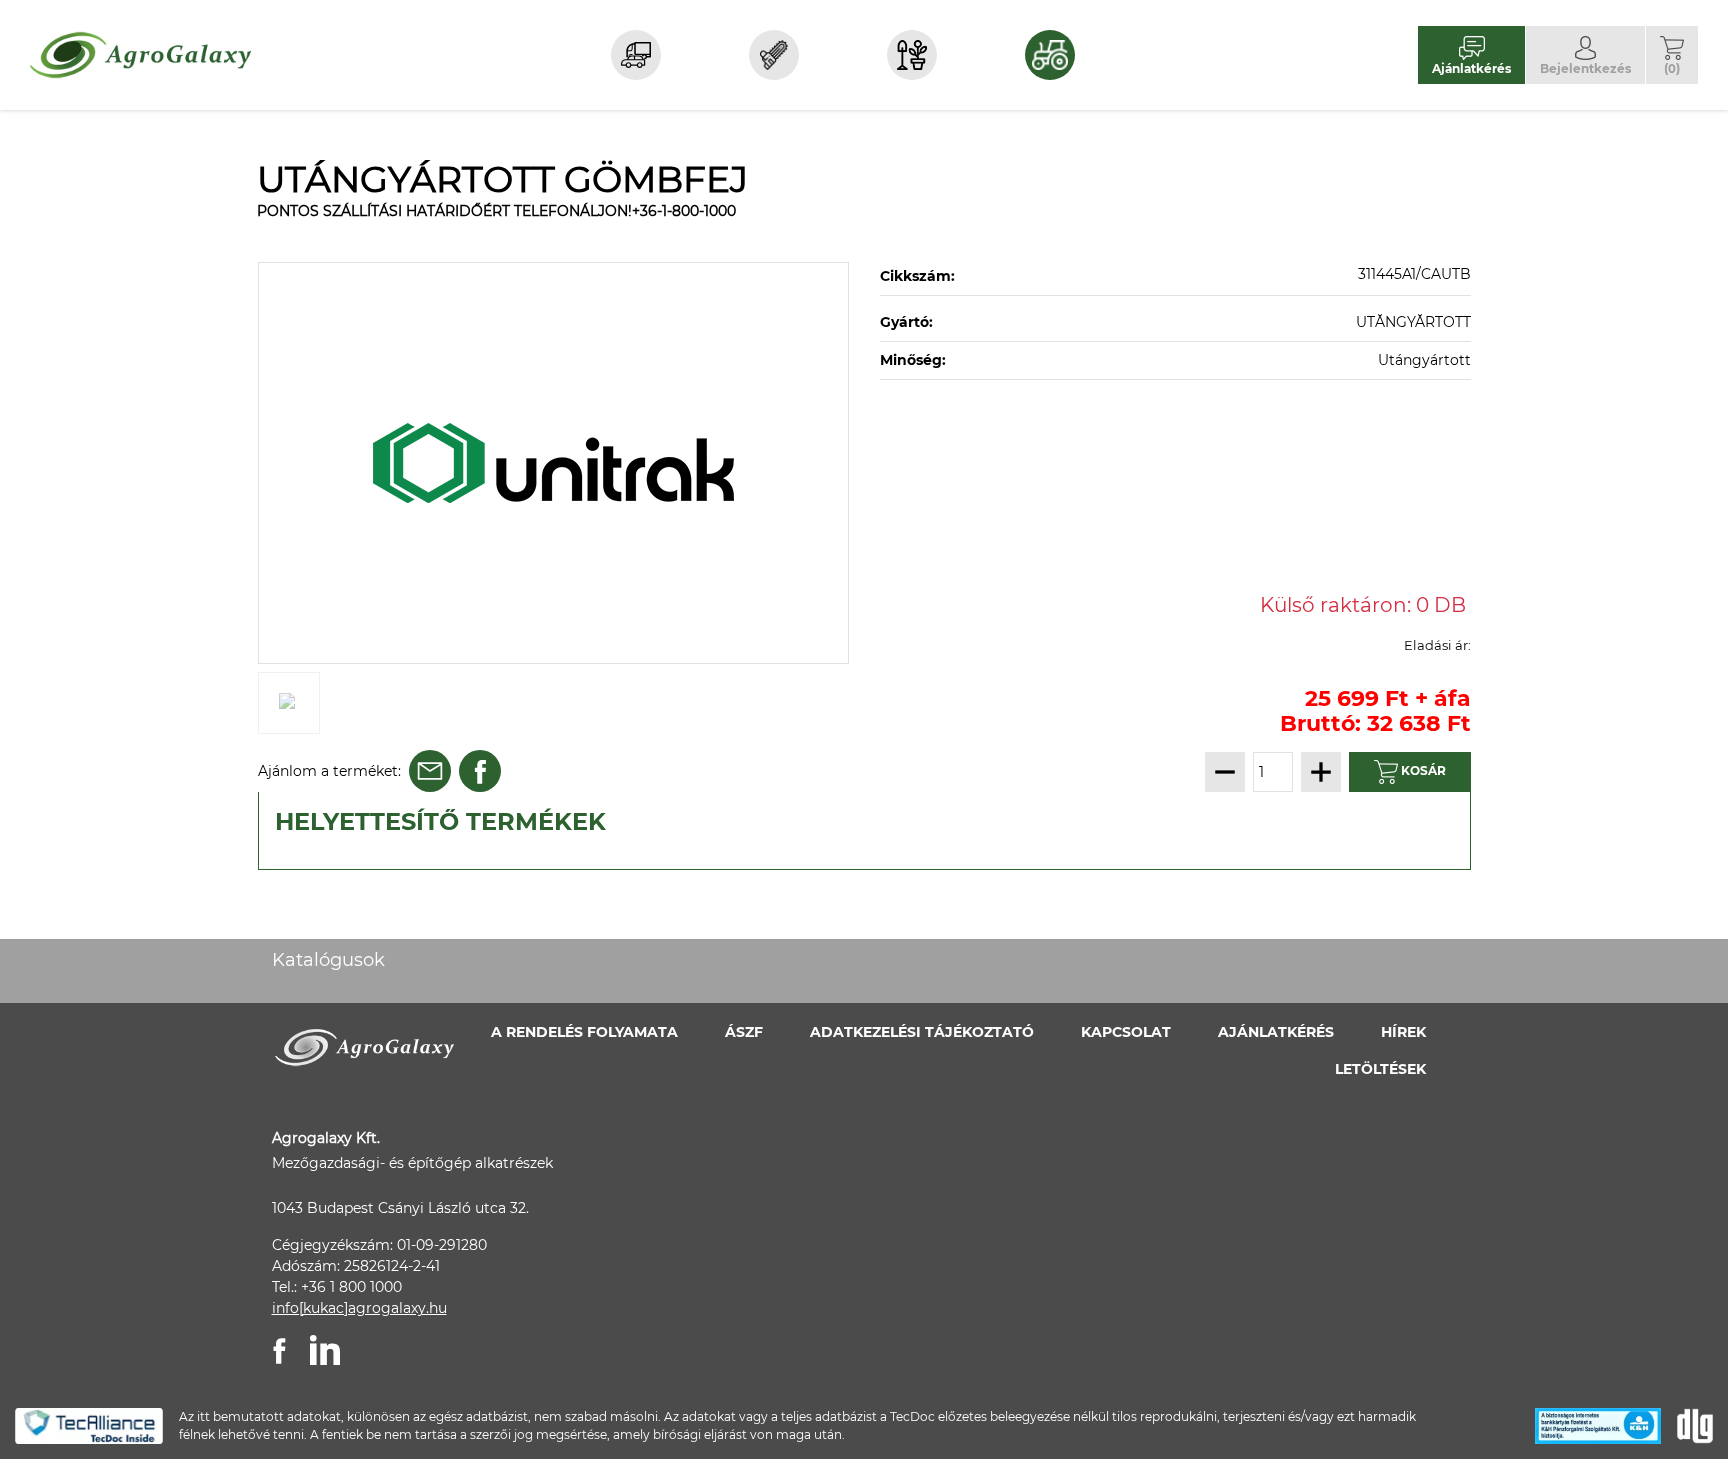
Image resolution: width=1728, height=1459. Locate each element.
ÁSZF (744, 1032)
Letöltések (1380, 1069)
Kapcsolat (1126, 1032)
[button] (1672, 54)
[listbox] (554, 463)
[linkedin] (325, 1350)
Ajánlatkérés (1276, 1032)
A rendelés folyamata (584, 1032)
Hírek (1403, 1032)
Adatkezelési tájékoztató (922, 1032)
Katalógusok (328, 960)
